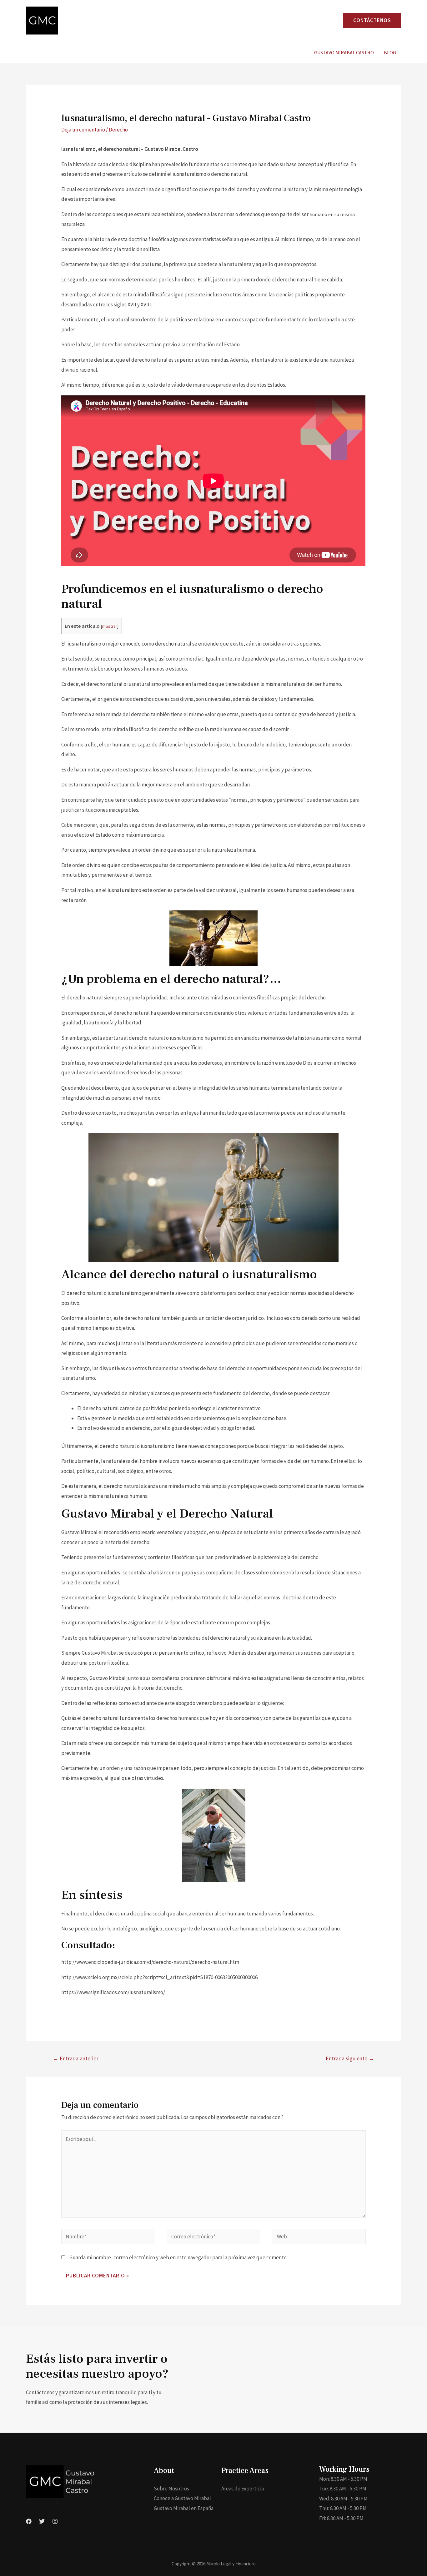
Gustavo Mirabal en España (184, 2508)
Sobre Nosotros (171, 2489)
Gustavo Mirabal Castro (344, 52)
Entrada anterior (76, 2058)
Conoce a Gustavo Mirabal (182, 2498)
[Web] (319, 2237)
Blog (390, 52)
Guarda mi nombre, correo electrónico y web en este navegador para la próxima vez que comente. (178, 2257)
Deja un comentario (83, 130)
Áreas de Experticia (243, 2489)
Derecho (118, 130)
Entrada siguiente (350, 2058)
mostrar (110, 626)
